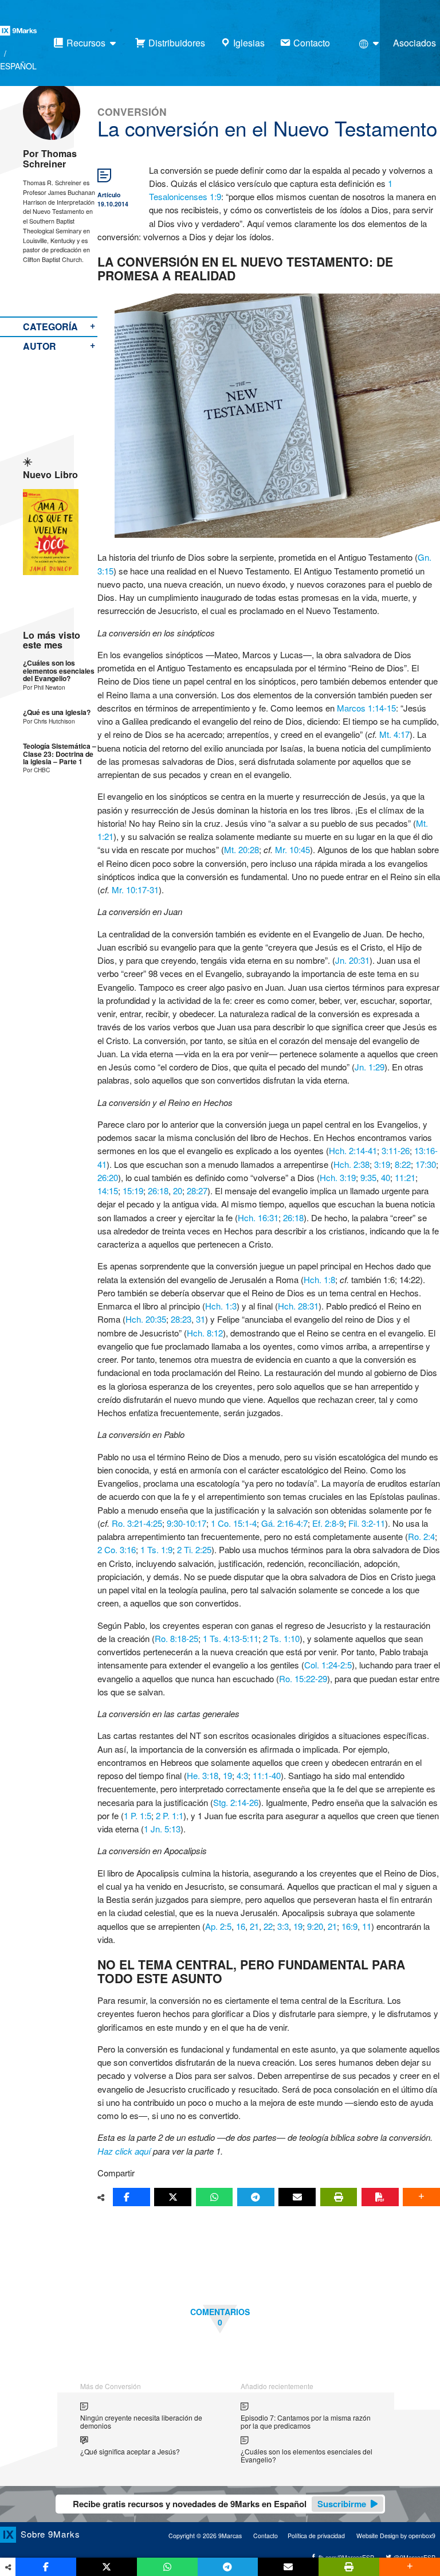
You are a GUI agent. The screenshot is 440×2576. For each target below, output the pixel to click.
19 (227, 1775)
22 (268, 1926)
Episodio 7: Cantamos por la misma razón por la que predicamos (306, 2421)
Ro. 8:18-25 (176, 1638)
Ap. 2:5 (218, 1926)
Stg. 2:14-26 (236, 1802)
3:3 (283, 1926)
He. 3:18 (203, 1775)
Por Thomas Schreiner (50, 159)
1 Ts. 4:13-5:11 (231, 1638)
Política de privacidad (316, 2536)
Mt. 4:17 (394, 734)
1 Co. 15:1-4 (234, 1523)
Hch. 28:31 (298, 1306)
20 (178, 1191)
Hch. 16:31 (258, 1217)
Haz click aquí (124, 2151)
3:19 (382, 1164)
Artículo (109, 195)
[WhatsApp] (215, 2197)
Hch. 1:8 (319, 1279)
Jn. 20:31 (352, 960)
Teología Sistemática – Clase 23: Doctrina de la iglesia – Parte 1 (60, 754)
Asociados (415, 43)
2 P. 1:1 (170, 1815)
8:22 (403, 1164)
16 (241, 1926)
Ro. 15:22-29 (303, 1678)
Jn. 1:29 (370, 1067)
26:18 (158, 1191)
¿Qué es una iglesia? (57, 712)
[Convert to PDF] (380, 2197)
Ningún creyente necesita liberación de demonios (141, 2421)
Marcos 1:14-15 (366, 708)
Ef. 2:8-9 (328, 1523)
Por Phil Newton (44, 687)
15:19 (133, 1191)
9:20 (315, 1926)
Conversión (132, 112)
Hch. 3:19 (338, 1177)
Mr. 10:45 (292, 849)
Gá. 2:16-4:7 (284, 1523)
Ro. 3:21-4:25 (137, 1523)
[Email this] (297, 2197)
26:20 (108, 1177)
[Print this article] (339, 2197)
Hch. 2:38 (351, 1164)
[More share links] (421, 2197)
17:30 (426, 1164)
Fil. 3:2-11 (367, 1523)
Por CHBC (36, 770)
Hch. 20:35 (146, 1319)
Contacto (266, 2536)
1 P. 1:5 (137, 1815)
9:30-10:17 (186, 1523)
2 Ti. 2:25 (194, 1549)
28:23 (181, 1319)
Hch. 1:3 (221, 1306)
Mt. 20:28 (241, 849)
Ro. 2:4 (421, 1536)
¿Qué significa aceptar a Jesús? (130, 2451)
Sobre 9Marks (50, 2534)
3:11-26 (396, 1150)
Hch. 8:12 (205, 1333)
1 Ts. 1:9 (156, 1549)
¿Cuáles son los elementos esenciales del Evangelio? (59, 671)
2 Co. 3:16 (117, 1549)
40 (386, 1177)
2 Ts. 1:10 (281, 1638)
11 (367, 1926)
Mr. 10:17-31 (135, 890)
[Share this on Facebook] (131, 2197)
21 (254, 1926)
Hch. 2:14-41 (353, 1150)
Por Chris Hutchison (49, 721)
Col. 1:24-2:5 (328, 1665)
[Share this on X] (173, 2197)
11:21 (405, 1177)
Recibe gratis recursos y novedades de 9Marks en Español (219, 2504)
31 (201, 1319)
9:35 (368, 1177)
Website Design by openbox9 (396, 2536)
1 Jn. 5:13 (162, 1829)
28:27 (197, 1191)
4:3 (242, 1775)
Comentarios (220, 2317)
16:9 (349, 1926)
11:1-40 (267, 1775)
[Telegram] (256, 2197)
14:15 (108, 1191)
